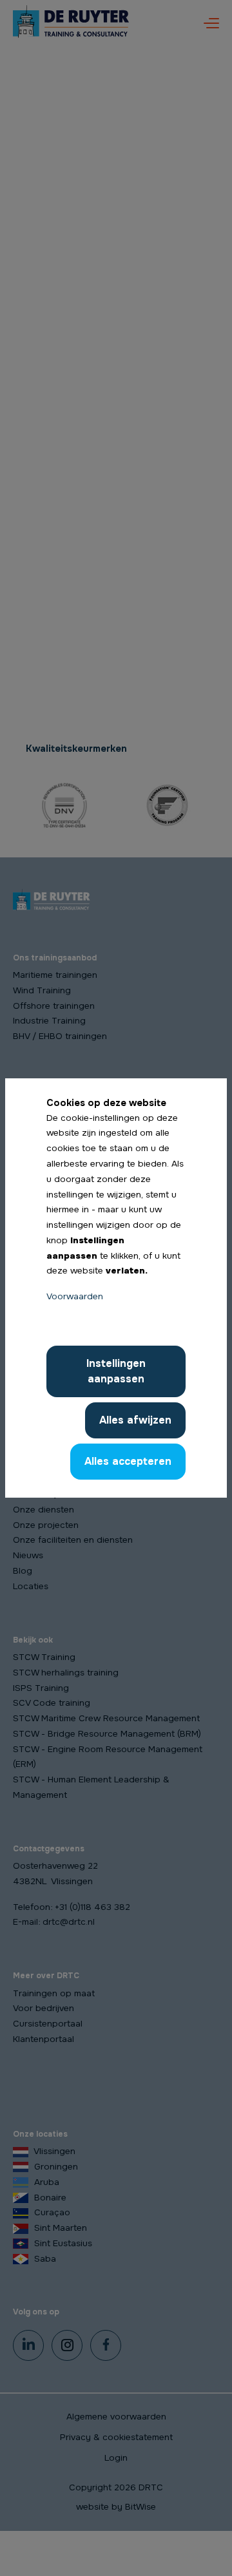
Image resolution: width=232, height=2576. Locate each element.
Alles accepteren (128, 1461)
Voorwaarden (75, 1296)
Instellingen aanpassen (116, 1371)
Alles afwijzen (135, 1420)
